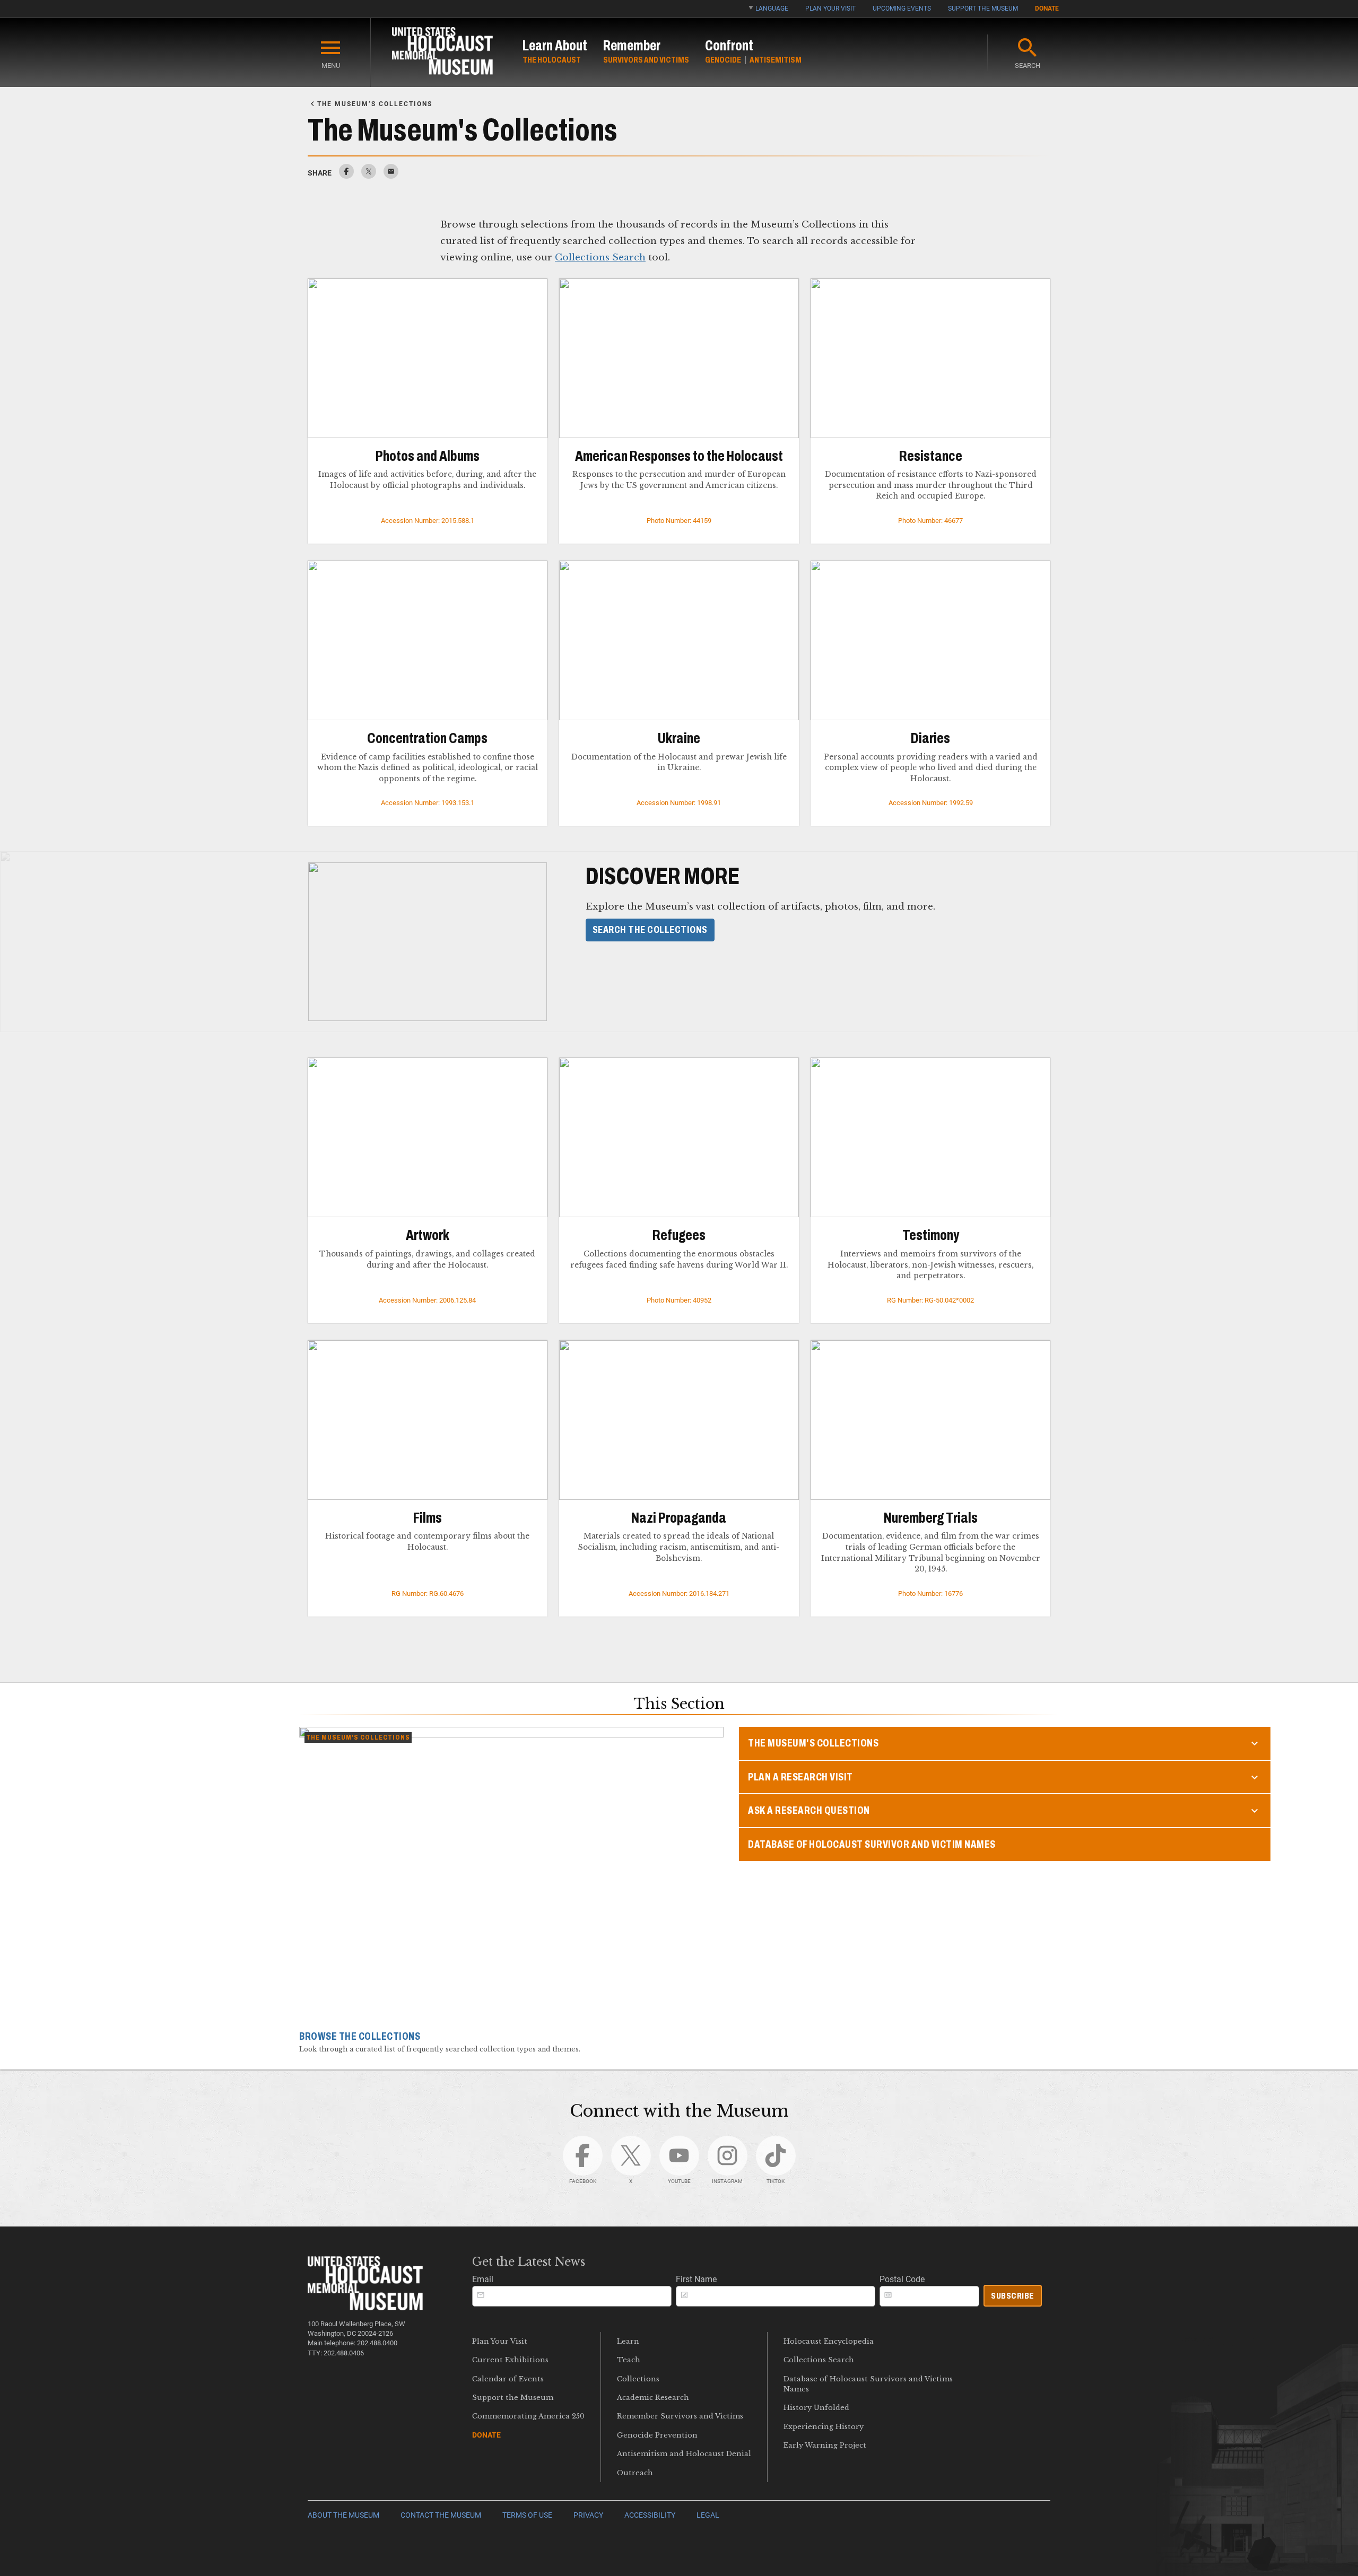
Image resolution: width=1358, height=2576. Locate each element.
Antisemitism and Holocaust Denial (684, 2454)
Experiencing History (824, 2427)
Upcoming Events (902, 8)
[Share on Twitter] (369, 176)
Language (772, 8)
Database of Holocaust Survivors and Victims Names (868, 2384)
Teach (629, 2360)
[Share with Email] (391, 176)
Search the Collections (650, 930)
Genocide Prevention (657, 2435)
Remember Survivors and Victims (680, 2416)
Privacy (588, 2515)
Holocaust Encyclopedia (829, 2341)
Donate (1047, 8)
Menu (331, 66)
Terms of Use (527, 2515)
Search (1028, 66)
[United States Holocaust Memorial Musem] (365, 2307)
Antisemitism (776, 60)
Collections (638, 2379)
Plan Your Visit (830, 8)
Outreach (635, 2473)
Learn (628, 2341)
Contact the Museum (441, 2515)
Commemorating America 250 (528, 2416)
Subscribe (1013, 2296)
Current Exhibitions (510, 2360)
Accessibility (650, 2515)
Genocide (723, 60)
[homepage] (442, 53)
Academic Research (653, 2398)
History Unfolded (816, 2408)
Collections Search (600, 257)
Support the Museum (983, 8)
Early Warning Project (825, 2445)
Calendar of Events (508, 2379)
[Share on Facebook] (346, 176)
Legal (708, 2515)
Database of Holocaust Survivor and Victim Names (872, 1844)
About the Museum (343, 2515)
